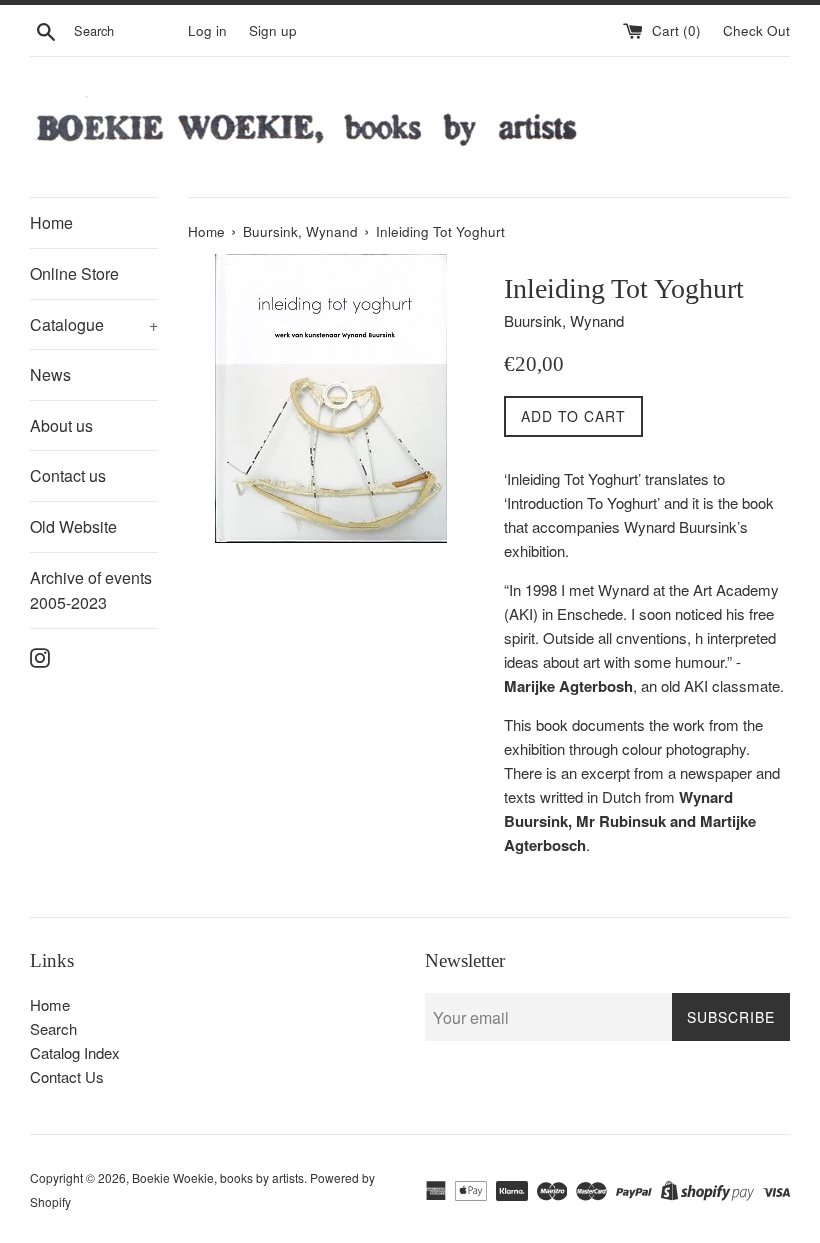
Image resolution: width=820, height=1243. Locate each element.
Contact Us (67, 1076)
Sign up (273, 30)
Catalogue (94, 324)
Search (53, 1028)
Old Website (73, 526)
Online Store (74, 273)
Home (51, 222)
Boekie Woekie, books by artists (218, 1177)
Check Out (756, 30)
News (50, 374)
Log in (207, 30)
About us (61, 425)
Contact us (68, 475)
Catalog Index (75, 1052)
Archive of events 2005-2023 (91, 590)
